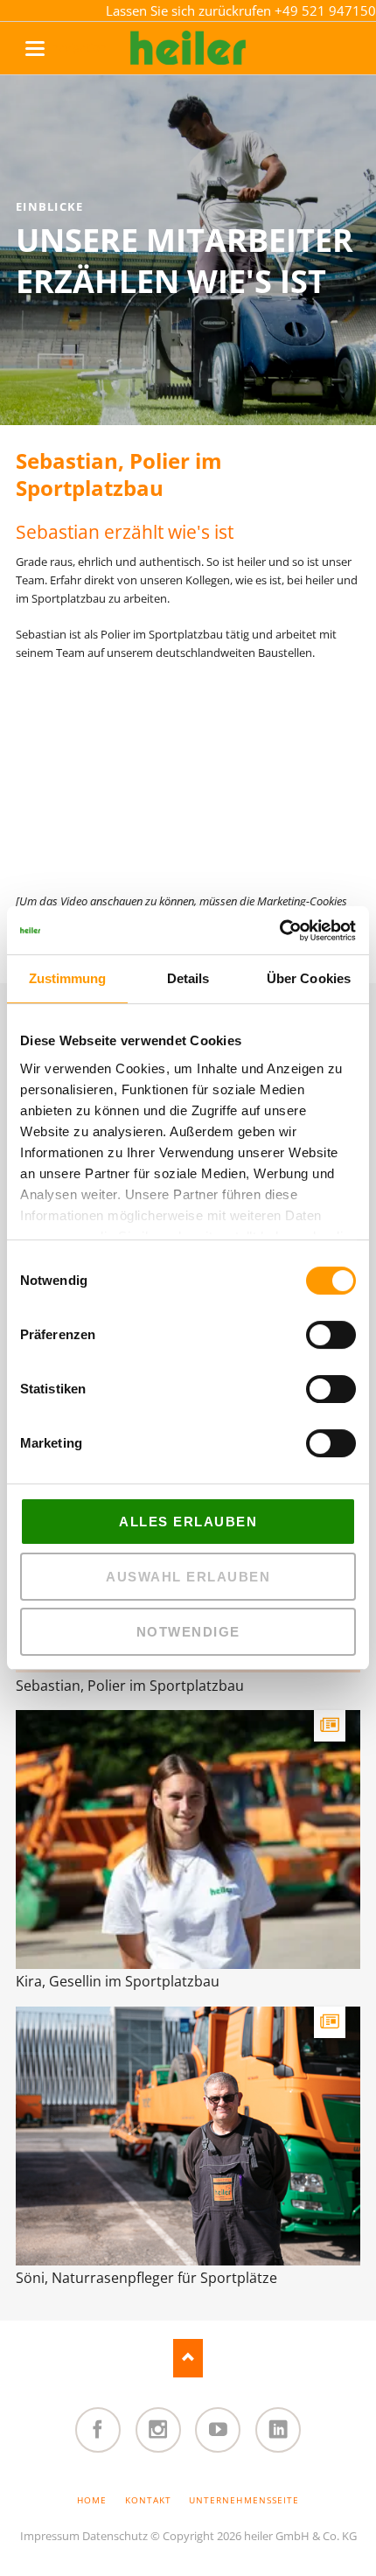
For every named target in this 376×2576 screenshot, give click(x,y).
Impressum (50, 2536)
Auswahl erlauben (188, 1577)
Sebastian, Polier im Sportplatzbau (130, 1686)
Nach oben (188, 2358)
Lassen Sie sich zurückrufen (190, 10)
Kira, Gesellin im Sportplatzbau (118, 1981)
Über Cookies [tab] (309, 978)
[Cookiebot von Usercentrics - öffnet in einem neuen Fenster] (279, 931)
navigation (53, 47)
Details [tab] (188, 978)
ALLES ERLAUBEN (188, 1522)
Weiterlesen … (237, 1864)
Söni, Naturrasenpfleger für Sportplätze (146, 2278)
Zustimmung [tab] (68, 978)
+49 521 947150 (325, 10)
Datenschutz (115, 2536)
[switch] (312, 1335)
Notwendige (188, 1632)
